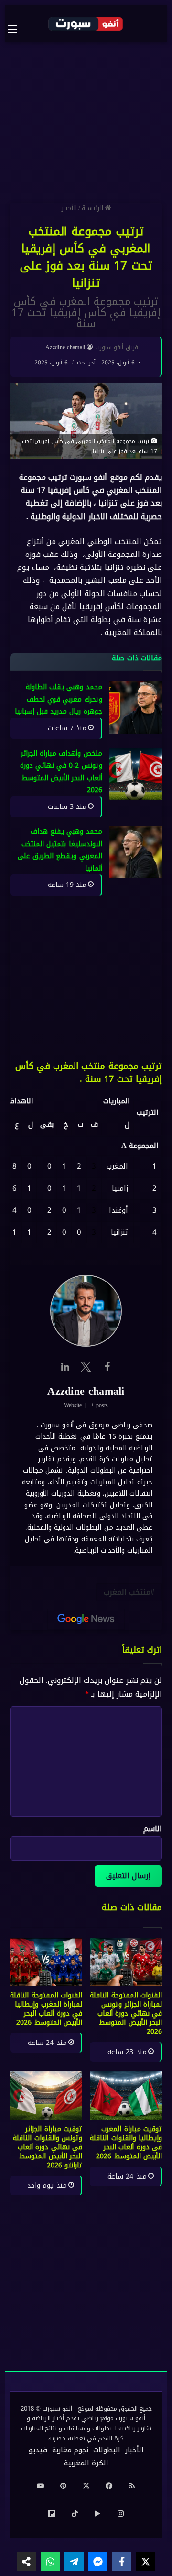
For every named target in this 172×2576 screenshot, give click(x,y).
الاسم (153, 1829)
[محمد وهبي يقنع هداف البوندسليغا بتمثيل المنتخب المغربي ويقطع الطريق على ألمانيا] (136, 852)
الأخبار (69, 208)
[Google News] (86, 1619)
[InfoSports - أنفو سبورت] (86, 23)
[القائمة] (17, 29)
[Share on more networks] (26, 2562)
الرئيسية (93, 208)
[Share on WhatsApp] (50, 2562)
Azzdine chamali (65, 347)
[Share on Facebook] (122, 2562)
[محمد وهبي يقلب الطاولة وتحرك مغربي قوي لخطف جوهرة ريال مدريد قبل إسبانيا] (136, 708)
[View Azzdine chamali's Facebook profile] (107, 1367)
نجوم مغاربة (70, 2450)
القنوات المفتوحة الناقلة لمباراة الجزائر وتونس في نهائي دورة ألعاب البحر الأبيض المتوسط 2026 (126, 2014)
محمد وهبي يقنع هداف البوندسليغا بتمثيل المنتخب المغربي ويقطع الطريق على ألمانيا (60, 851)
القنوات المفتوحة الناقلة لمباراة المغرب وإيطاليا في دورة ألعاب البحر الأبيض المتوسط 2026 (46, 2009)
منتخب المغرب (127, 1592)
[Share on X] (146, 2562)
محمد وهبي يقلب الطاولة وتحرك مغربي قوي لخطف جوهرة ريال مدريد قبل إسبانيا (59, 700)
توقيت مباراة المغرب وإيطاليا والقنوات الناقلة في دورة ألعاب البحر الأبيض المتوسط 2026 (126, 2143)
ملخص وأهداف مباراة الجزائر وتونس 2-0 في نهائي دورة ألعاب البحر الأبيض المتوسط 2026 (61, 772)
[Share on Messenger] (98, 2562)
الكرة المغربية (86, 2463)
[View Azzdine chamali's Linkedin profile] (65, 1367)
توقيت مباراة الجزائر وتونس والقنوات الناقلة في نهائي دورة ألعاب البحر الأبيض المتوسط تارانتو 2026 (48, 2147)
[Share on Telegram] (74, 2562)
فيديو (38, 2450)
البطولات (107, 2450)
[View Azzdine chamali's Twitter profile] (86, 1367)
